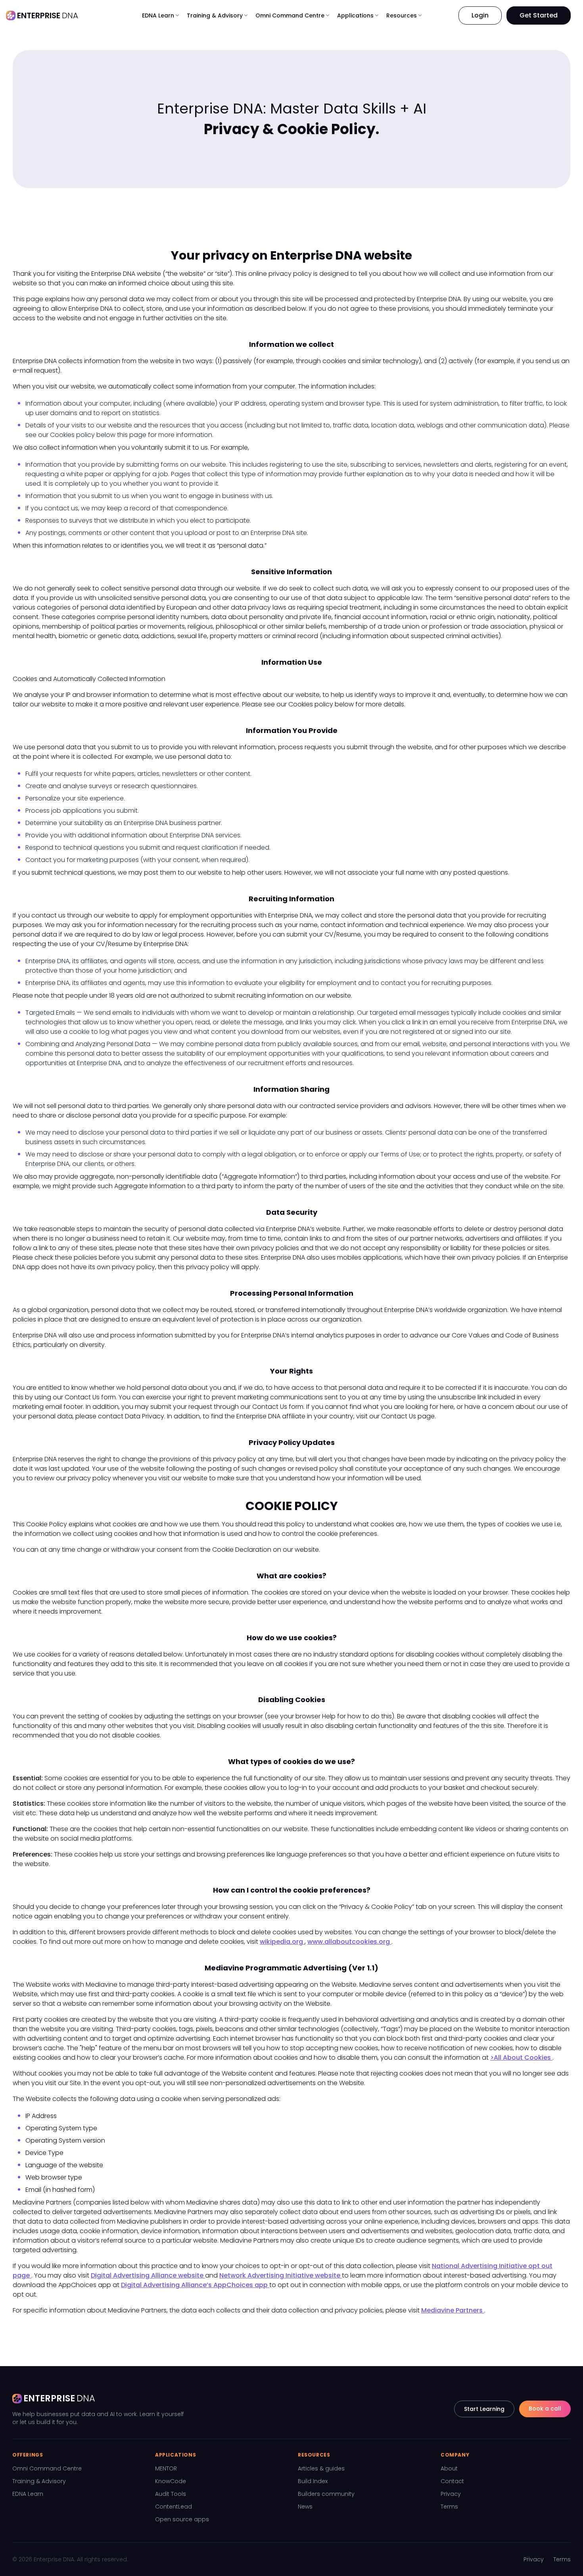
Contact (452, 2481)
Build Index (313, 2481)
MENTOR (166, 2468)
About (449, 2468)
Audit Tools (171, 2494)
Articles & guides (321, 2468)
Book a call (545, 2409)
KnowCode (171, 2481)
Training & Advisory (39, 2481)
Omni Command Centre (47, 2468)
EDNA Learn (28, 2494)
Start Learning (484, 2409)
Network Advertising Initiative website (281, 2275)
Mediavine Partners (453, 2310)
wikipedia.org (282, 1942)
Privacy (451, 2494)
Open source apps (182, 2519)
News (305, 2507)
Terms (449, 2507)
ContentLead (174, 2507)
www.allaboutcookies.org (349, 1942)
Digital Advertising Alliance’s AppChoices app (195, 2285)
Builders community (326, 2494)
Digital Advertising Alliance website (148, 2275)
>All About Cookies (521, 2058)
